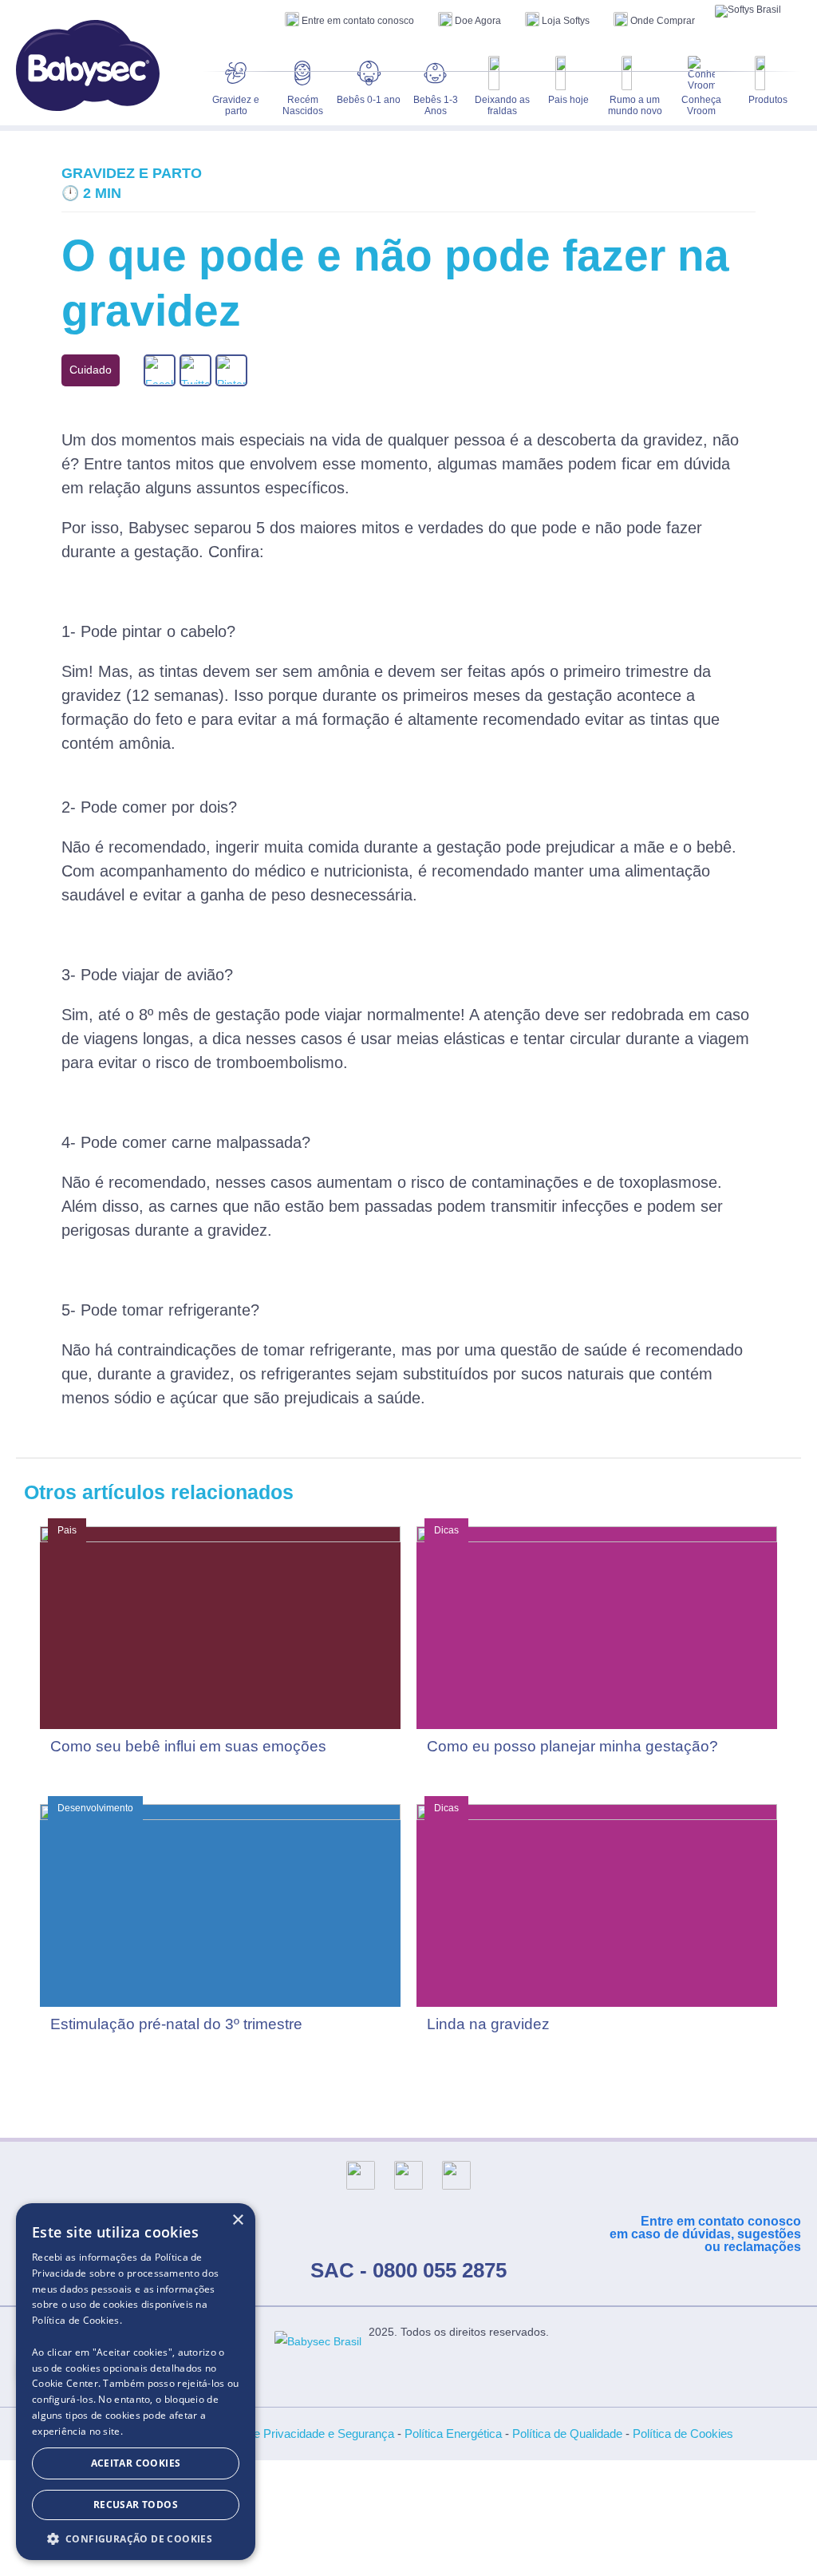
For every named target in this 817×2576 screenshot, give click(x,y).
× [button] (237, 2220)
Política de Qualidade (567, 2434)
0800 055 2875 (440, 2270)
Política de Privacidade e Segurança (300, 2434)
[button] (136, 2537)
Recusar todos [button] (136, 2505)
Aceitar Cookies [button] (136, 2463)
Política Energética (453, 2434)
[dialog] (136, 2382)
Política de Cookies (683, 2434)
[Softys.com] (748, 11)
